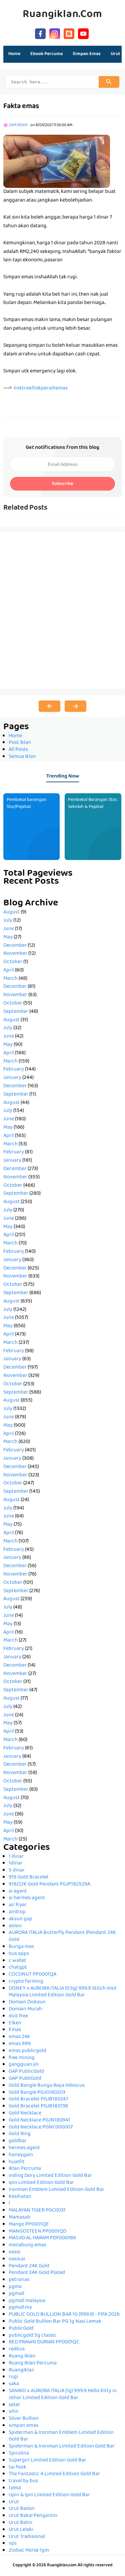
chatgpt (18, 1968)
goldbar (18, 2141)
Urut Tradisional (27, 2537)
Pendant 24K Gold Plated (37, 2273)
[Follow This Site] (69, 33)
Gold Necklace (25, 2113)
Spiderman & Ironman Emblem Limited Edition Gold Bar (61, 2436)
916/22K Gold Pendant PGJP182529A (49, 1885)
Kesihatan (20, 2197)
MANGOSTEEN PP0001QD (37, 2232)
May (8, 937)
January (12, 1078)
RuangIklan (21, 2370)
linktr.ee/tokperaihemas (41, 388)
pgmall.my (20, 2308)
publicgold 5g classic (33, 2336)
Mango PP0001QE (29, 2225)
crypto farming (26, 1982)
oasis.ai (17, 2259)
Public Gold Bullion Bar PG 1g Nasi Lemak (55, 2322)
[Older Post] (75, 706)
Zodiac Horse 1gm (29, 2551)
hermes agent (24, 2148)
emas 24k (19, 2037)
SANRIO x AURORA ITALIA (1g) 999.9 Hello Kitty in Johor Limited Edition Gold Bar (63, 2395)
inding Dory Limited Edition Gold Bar (50, 2176)
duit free (18, 2016)
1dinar (16, 1864)
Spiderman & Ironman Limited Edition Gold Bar (62, 2447)
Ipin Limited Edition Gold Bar (41, 2183)
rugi (13, 2377)
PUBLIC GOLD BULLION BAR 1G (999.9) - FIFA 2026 (64, 2315)
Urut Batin (20, 2523)
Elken (15, 2023)
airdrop (17, 1912)
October (13, 962)
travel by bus (23, 2481)
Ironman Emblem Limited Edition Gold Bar (56, 2190)
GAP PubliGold (25, 2079)
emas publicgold (27, 2051)
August (11, 912)
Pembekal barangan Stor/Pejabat (26, 803)
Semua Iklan (22, 757)
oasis (14, 2252)
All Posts (18, 750)
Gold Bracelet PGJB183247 (38, 2099)
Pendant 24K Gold (29, 2266)
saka (14, 2384)
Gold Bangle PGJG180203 (37, 2093)
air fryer (18, 1905)
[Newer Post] (49, 706)
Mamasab (19, 2218)
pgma (15, 2287)
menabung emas (27, 2245)
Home (14, 54)
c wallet (17, 1961)
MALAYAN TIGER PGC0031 (37, 2211)
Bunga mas (21, 1947)
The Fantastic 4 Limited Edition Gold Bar (54, 2474)
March (10, 979)
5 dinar (17, 1871)
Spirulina (19, 2454)
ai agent (18, 1892)
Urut (14, 2502)
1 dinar (16, 1857)
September (16, 1012)
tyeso (15, 2488)
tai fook (17, 2468)
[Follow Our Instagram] (55, 33)
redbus (17, 2349)
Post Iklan (20, 743)
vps (13, 2544)
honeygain (21, 2155)
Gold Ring (20, 2134)
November (15, 954)
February (14, 1070)
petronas (19, 2280)
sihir (14, 2412)
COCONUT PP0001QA (32, 1975)
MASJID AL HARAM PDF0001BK (42, 2238)
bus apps (19, 1954)
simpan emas (23, 2426)
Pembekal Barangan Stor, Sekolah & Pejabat (93, 803)
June (9, 929)
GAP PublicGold (26, 2072)
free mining (22, 2058)
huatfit (17, 2162)
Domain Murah (25, 2009)
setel (14, 2405)
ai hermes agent (27, 1898)
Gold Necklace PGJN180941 (39, 2120)
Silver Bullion (24, 2419)
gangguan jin (24, 2065)
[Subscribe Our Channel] (83, 33)
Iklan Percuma (25, 2169)
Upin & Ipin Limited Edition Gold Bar (49, 2495)
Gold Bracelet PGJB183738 (38, 2106)
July (8, 921)
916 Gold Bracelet (29, 1878)
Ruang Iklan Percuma (33, 2363)
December (15, 946)
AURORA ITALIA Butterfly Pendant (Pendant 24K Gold (62, 1936)
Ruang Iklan (22, 2356)
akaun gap (20, 1919)
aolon (15, 1926)
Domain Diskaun (27, 2002)
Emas (15, 2030)
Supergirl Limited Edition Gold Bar (47, 2461)
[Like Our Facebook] (40, 33)
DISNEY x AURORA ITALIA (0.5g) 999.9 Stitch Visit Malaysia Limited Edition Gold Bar (63, 1992)
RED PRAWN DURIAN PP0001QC (44, 2342)
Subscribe (62, 484)
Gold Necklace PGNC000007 (41, 2127)
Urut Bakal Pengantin (33, 2516)
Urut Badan (22, 2509)
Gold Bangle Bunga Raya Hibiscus (47, 2086)
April (9, 970)
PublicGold (21, 2329)
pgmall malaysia (27, 2301)
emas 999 (20, 2044)
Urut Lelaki (21, 2530)
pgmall (16, 2294)
